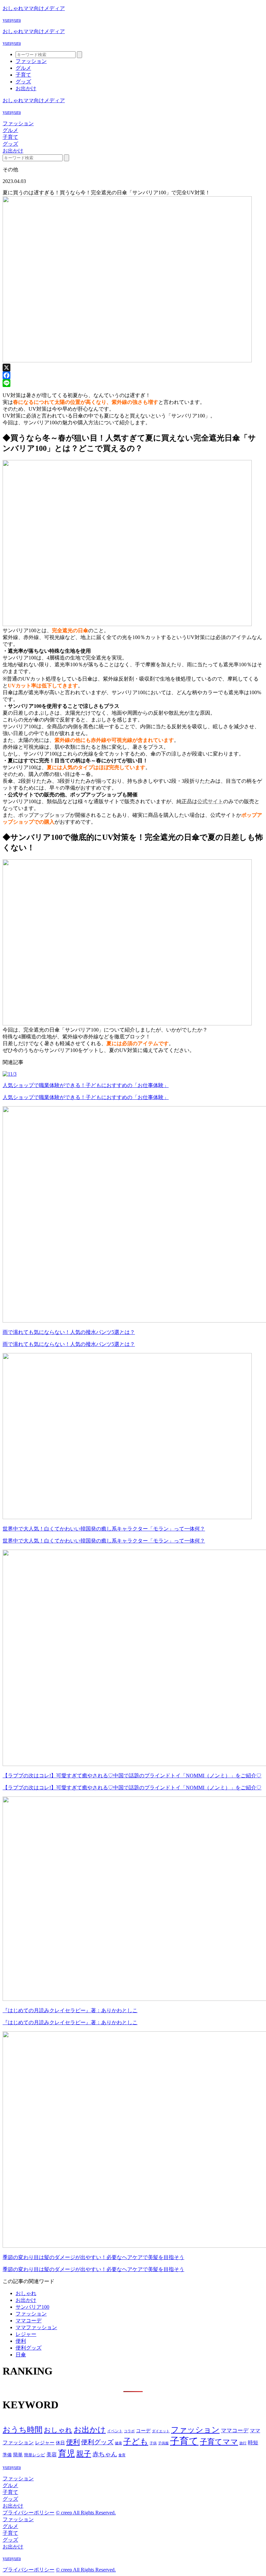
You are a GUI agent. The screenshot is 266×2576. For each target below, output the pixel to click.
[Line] (133, 383)
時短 (253, 2443)
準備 (7, 2455)
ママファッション (36, 2327)
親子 (84, 2454)
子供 (153, 2443)
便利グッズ (29, 2348)
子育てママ (219, 2442)
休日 (60, 2443)
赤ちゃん (105, 2454)
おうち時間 (23, 2430)
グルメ (23, 68)
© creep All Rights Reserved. (86, 2513)
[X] (133, 368)
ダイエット (161, 2431)
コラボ (129, 2431)
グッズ (23, 82)
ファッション (31, 61)
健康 (118, 2443)
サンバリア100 (32, 2307)
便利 (21, 2341)
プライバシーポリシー (29, 2513)
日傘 (21, 2355)
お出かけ (26, 88)
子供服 (163, 2443)
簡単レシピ (35, 2455)
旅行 (243, 2443)
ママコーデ (29, 2321)
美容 (52, 2455)
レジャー (26, 2334)
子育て (23, 75)
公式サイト (210, 801)
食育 (122, 2455)
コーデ (143, 2431)
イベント (115, 2431)
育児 (66, 2454)
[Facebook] (133, 375)
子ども (136, 2442)
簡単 (18, 2455)
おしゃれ (26, 2293)
